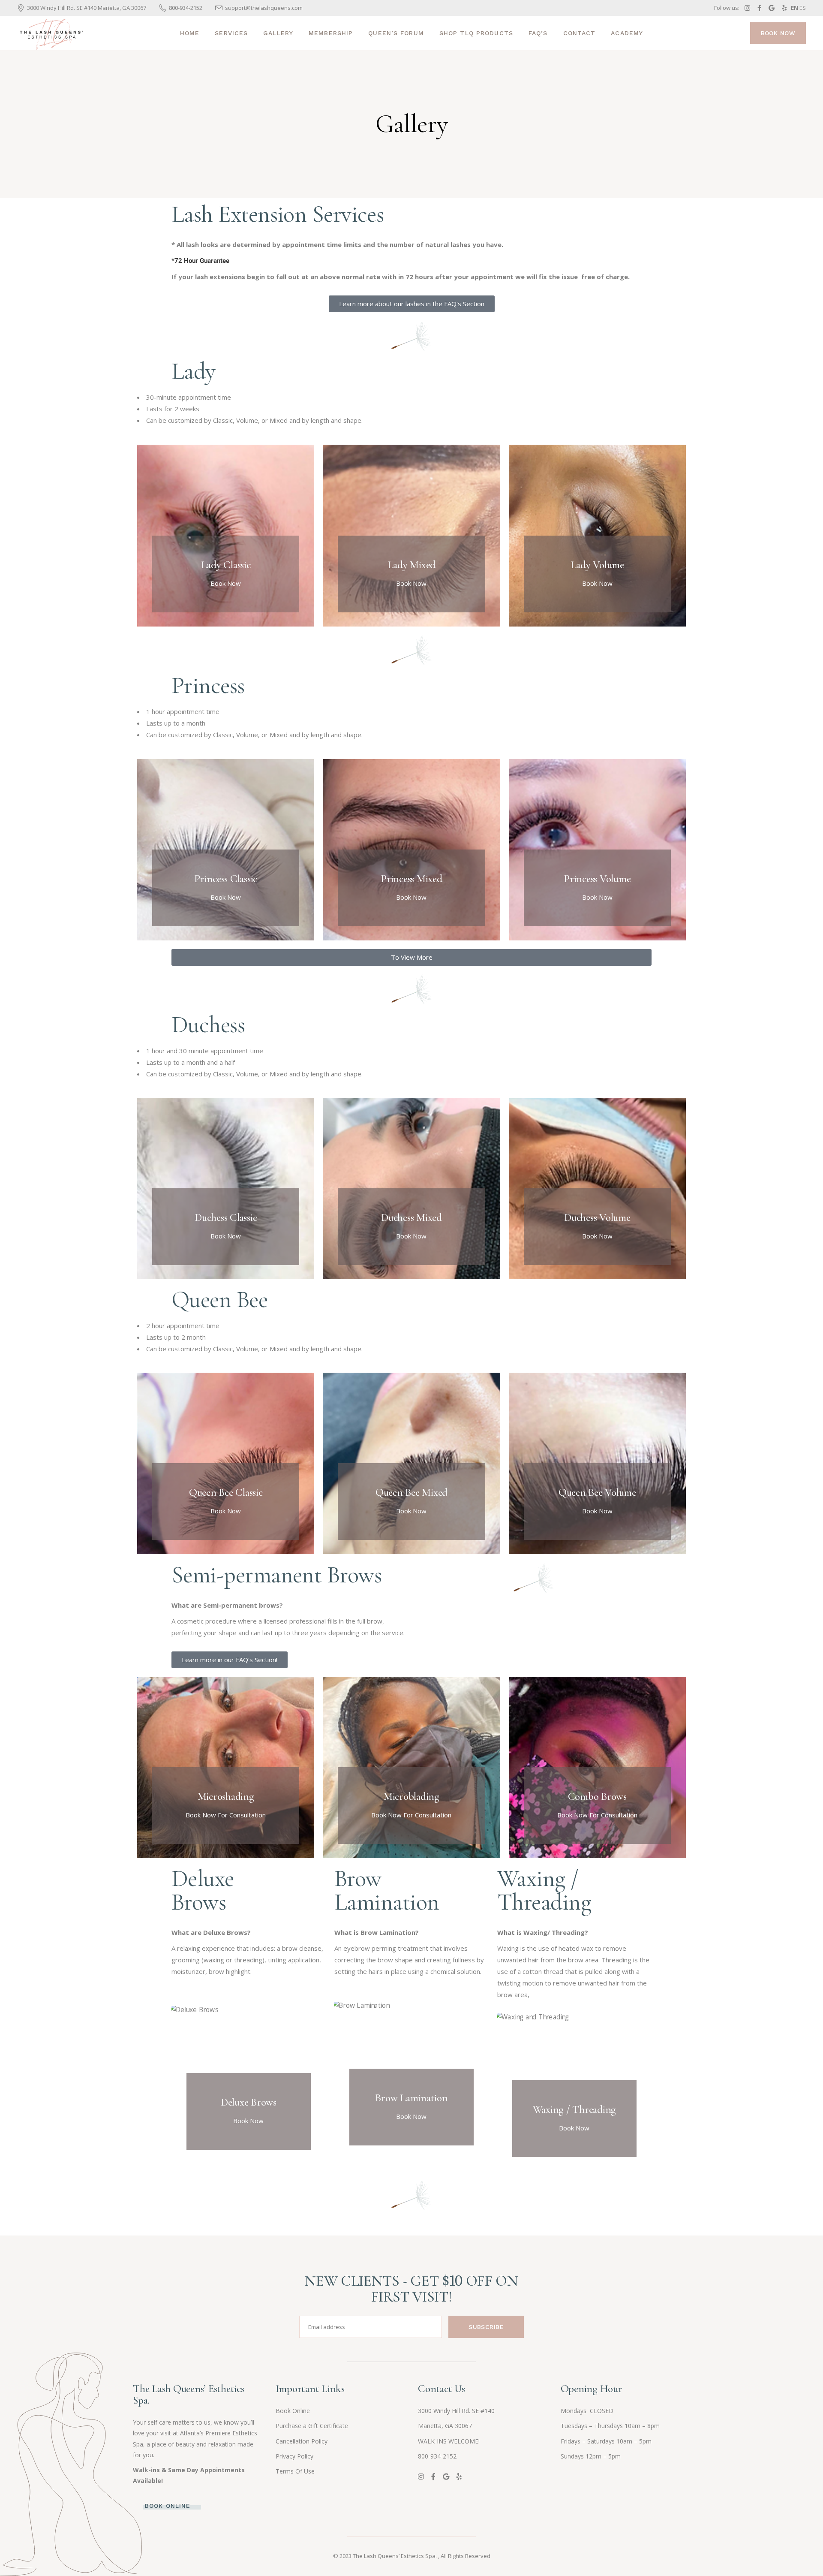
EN (794, 8)
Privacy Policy (294, 2456)
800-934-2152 (437, 2456)
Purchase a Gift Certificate (312, 2426)
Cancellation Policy (302, 2441)
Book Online (293, 2411)
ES (803, 8)
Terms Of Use (295, 2471)
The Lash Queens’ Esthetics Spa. (395, 2556)
